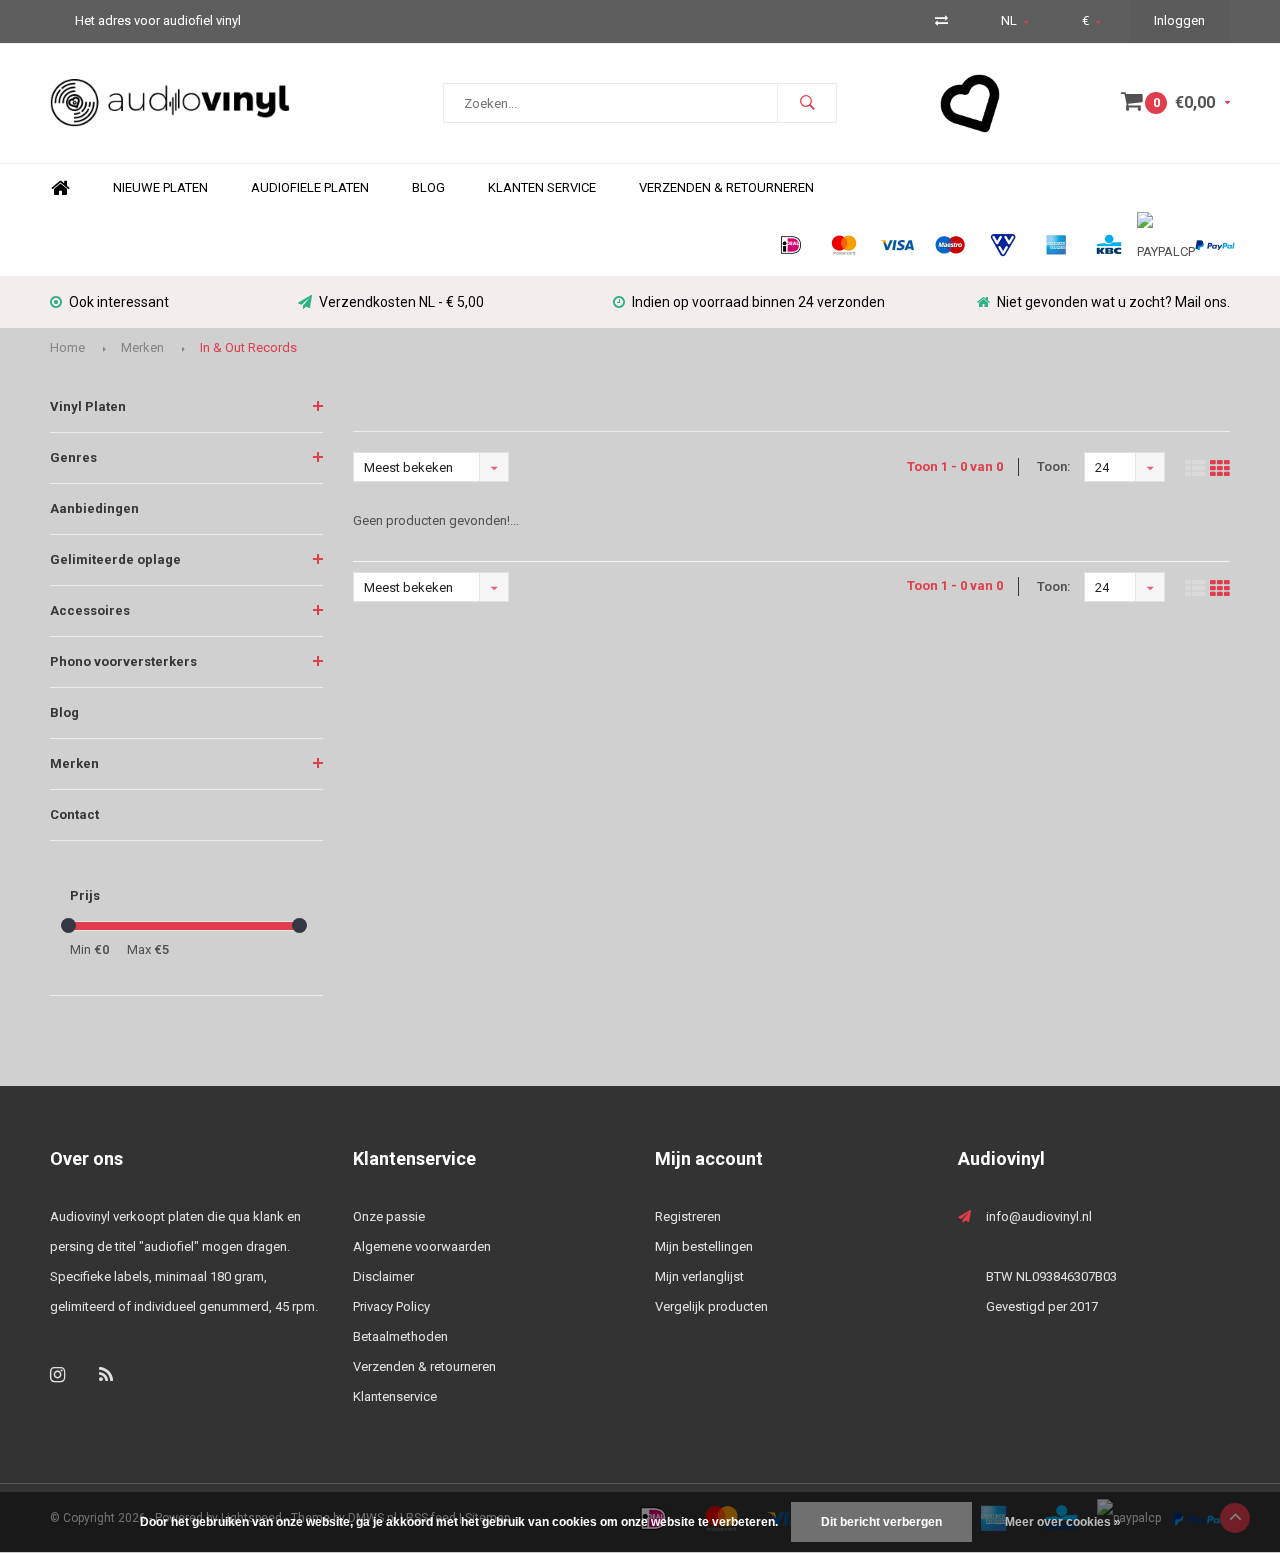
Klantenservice (395, 1396)
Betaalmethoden (400, 1336)
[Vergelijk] (941, 20)
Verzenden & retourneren (424, 1366)
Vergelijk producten (711, 1306)
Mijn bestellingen (704, 1246)
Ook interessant (119, 302)
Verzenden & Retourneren (726, 187)
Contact (74, 814)
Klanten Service (542, 187)
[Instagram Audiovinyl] (57, 1374)
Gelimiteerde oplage (115, 559)
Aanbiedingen (94, 508)
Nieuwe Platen (160, 187)
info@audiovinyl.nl (1039, 1216)
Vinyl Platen (88, 406)
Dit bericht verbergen (881, 1522)
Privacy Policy (391, 1306)
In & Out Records (248, 347)
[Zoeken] (807, 103)
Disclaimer (383, 1276)
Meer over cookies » (1063, 1522)
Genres (73, 457)
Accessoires (90, 610)
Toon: (1054, 466)
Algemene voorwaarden (422, 1246)
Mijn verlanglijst (699, 1276)
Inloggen (1179, 20)
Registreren (688, 1216)
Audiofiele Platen (310, 187)
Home (60, 188)
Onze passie (389, 1216)
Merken (142, 347)
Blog (428, 187)
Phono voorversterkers (123, 661)
